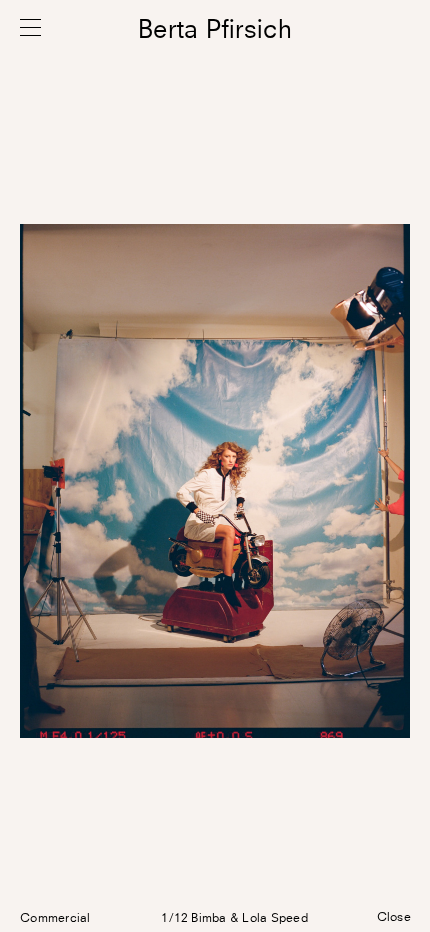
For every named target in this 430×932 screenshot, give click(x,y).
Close (394, 918)
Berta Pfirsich (215, 30)
